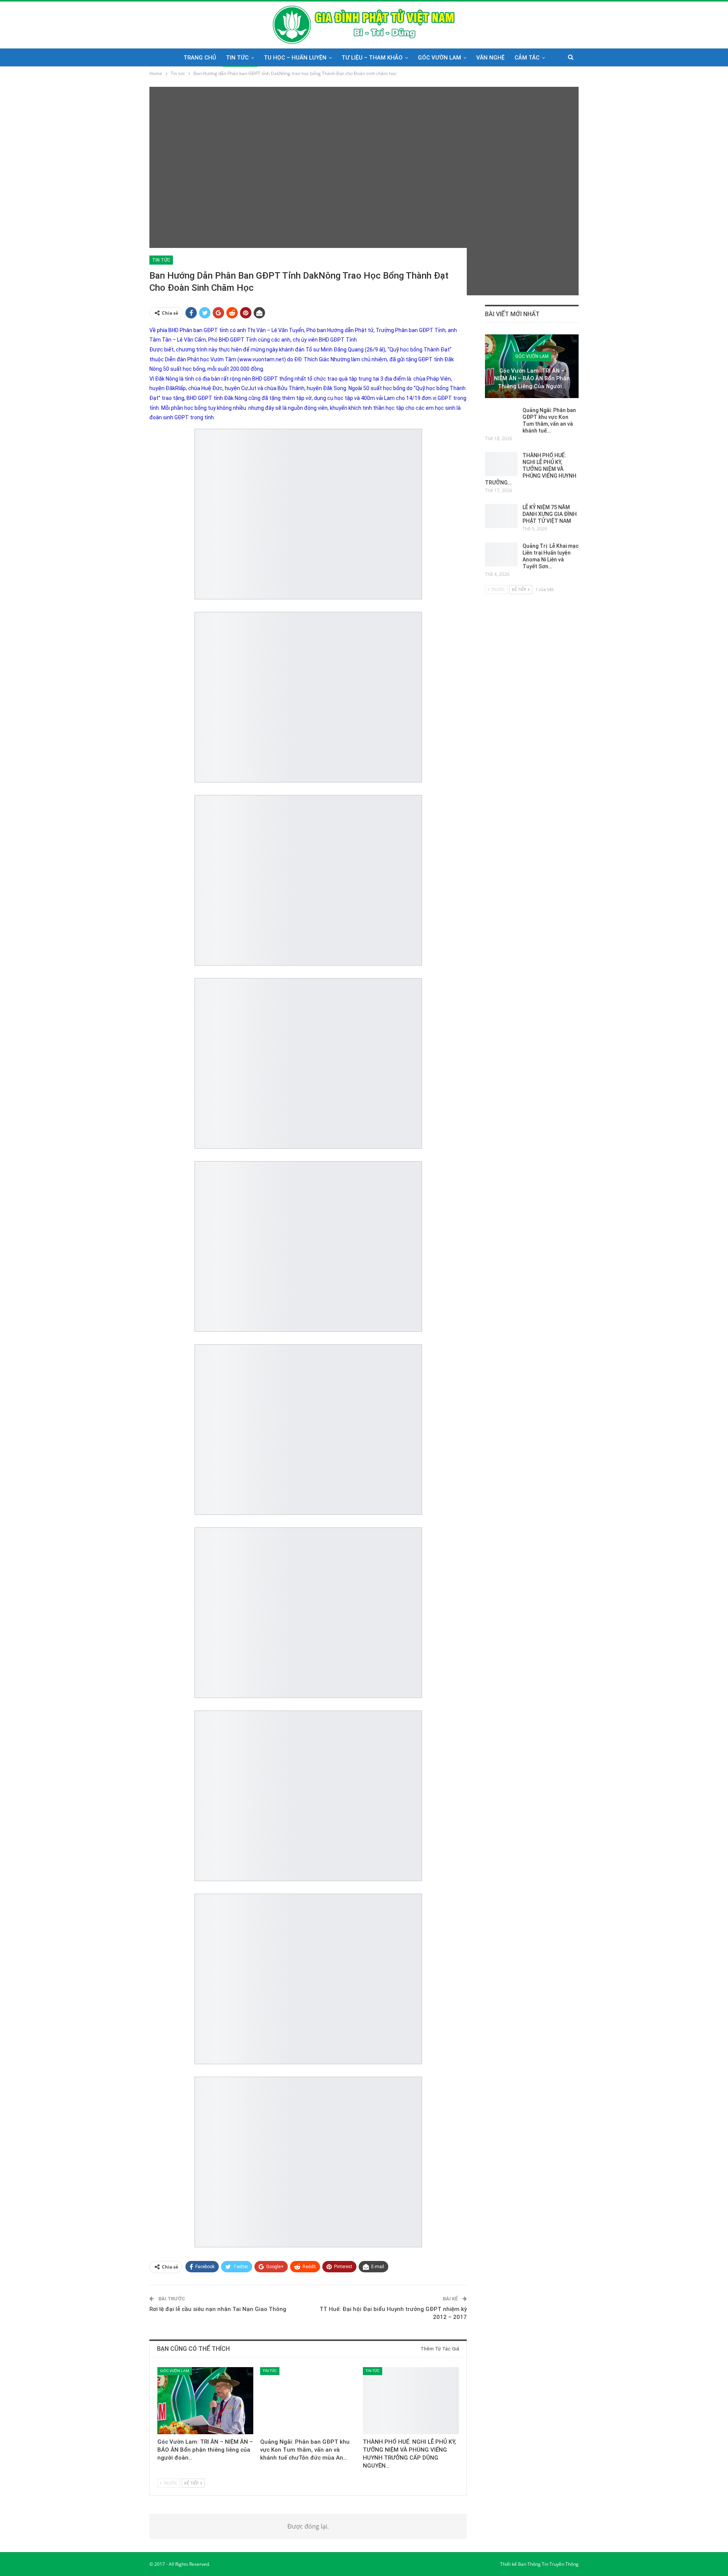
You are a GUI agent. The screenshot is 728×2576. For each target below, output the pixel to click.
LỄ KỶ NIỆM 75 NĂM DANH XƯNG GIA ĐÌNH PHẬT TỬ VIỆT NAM (550, 514)
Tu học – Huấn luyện (295, 58)
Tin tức (237, 58)
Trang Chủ (200, 58)
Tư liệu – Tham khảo (372, 58)
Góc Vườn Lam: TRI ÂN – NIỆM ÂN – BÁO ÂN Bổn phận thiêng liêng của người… (532, 379)
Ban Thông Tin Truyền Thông (548, 2564)
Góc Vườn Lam (439, 58)
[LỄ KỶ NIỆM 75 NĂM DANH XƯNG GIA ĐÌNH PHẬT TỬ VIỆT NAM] (501, 516)
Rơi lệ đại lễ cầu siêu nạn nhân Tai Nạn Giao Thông (218, 2309)
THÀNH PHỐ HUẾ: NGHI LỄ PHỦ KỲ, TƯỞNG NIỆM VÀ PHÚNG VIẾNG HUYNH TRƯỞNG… (531, 469)
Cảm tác (527, 58)
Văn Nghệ (490, 58)
